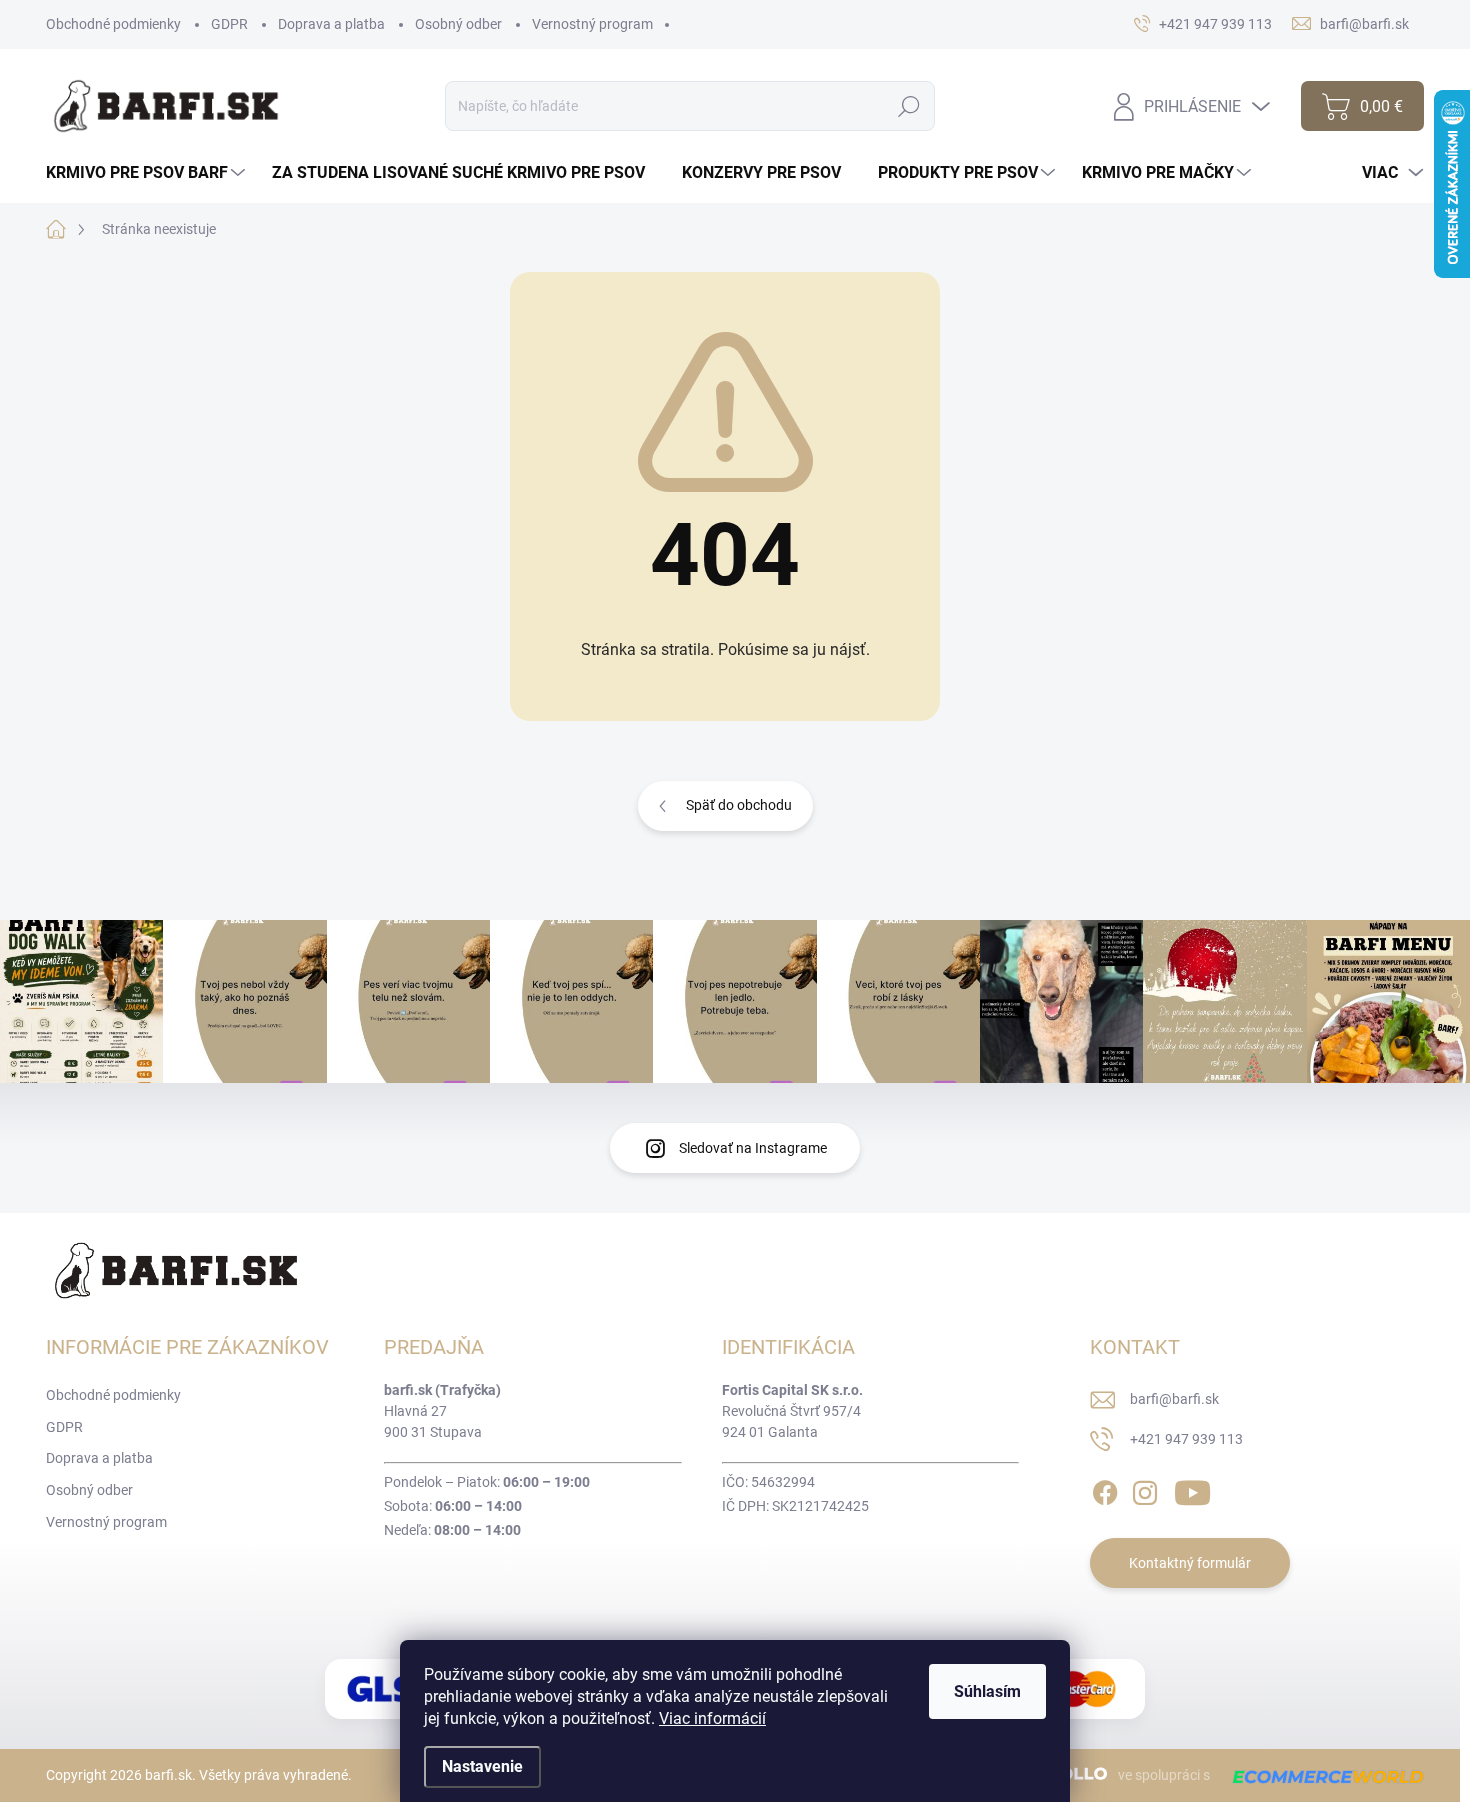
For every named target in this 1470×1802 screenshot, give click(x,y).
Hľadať (908, 106)
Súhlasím (987, 1691)
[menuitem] (148, 173)
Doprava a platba (331, 24)
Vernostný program (592, 24)
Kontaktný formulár (1190, 1563)
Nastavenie (482, 1766)
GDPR (229, 24)
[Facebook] (1105, 1489)
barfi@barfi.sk (1174, 1399)
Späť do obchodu (739, 805)
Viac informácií (712, 1718)
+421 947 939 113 (1186, 1439)
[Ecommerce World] (1321, 1775)
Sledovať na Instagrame (753, 1148)
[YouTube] (1192, 1489)
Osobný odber (458, 24)
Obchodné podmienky (113, 24)
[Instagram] (1145, 1489)
